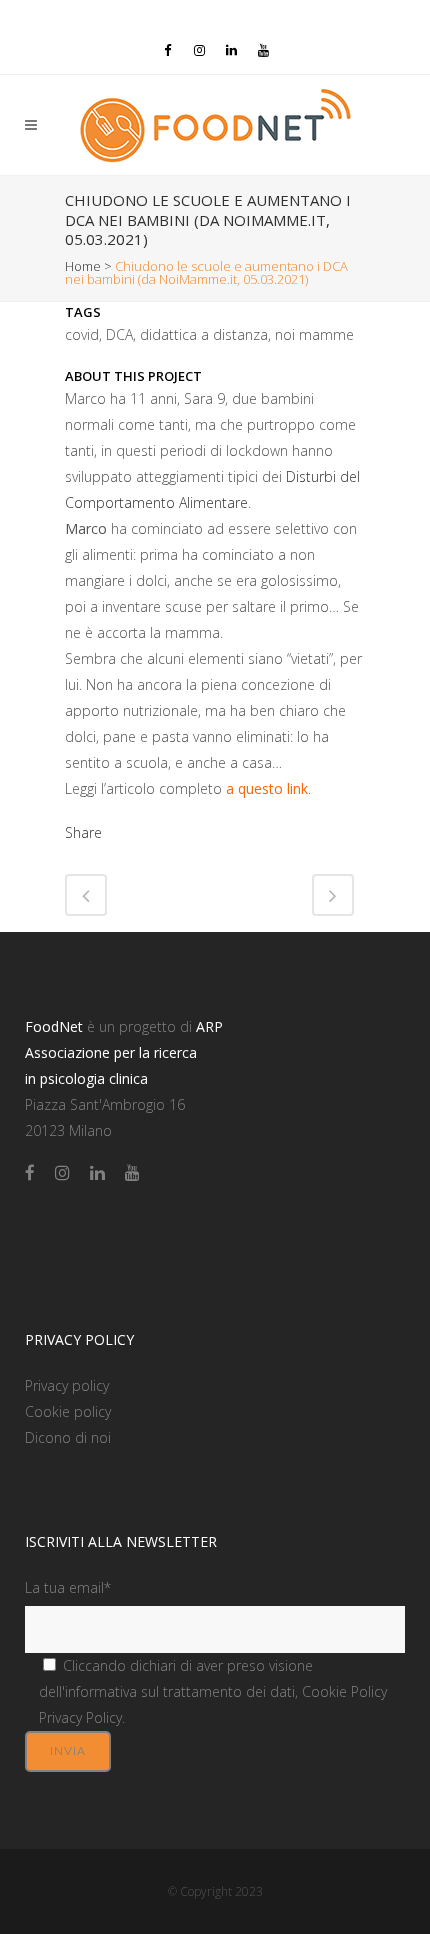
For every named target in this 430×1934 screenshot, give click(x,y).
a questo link (267, 788)
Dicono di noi (68, 1437)
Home (83, 266)
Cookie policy (68, 1411)
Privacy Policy (80, 1717)
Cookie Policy (344, 1691)
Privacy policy (67, 1385)
